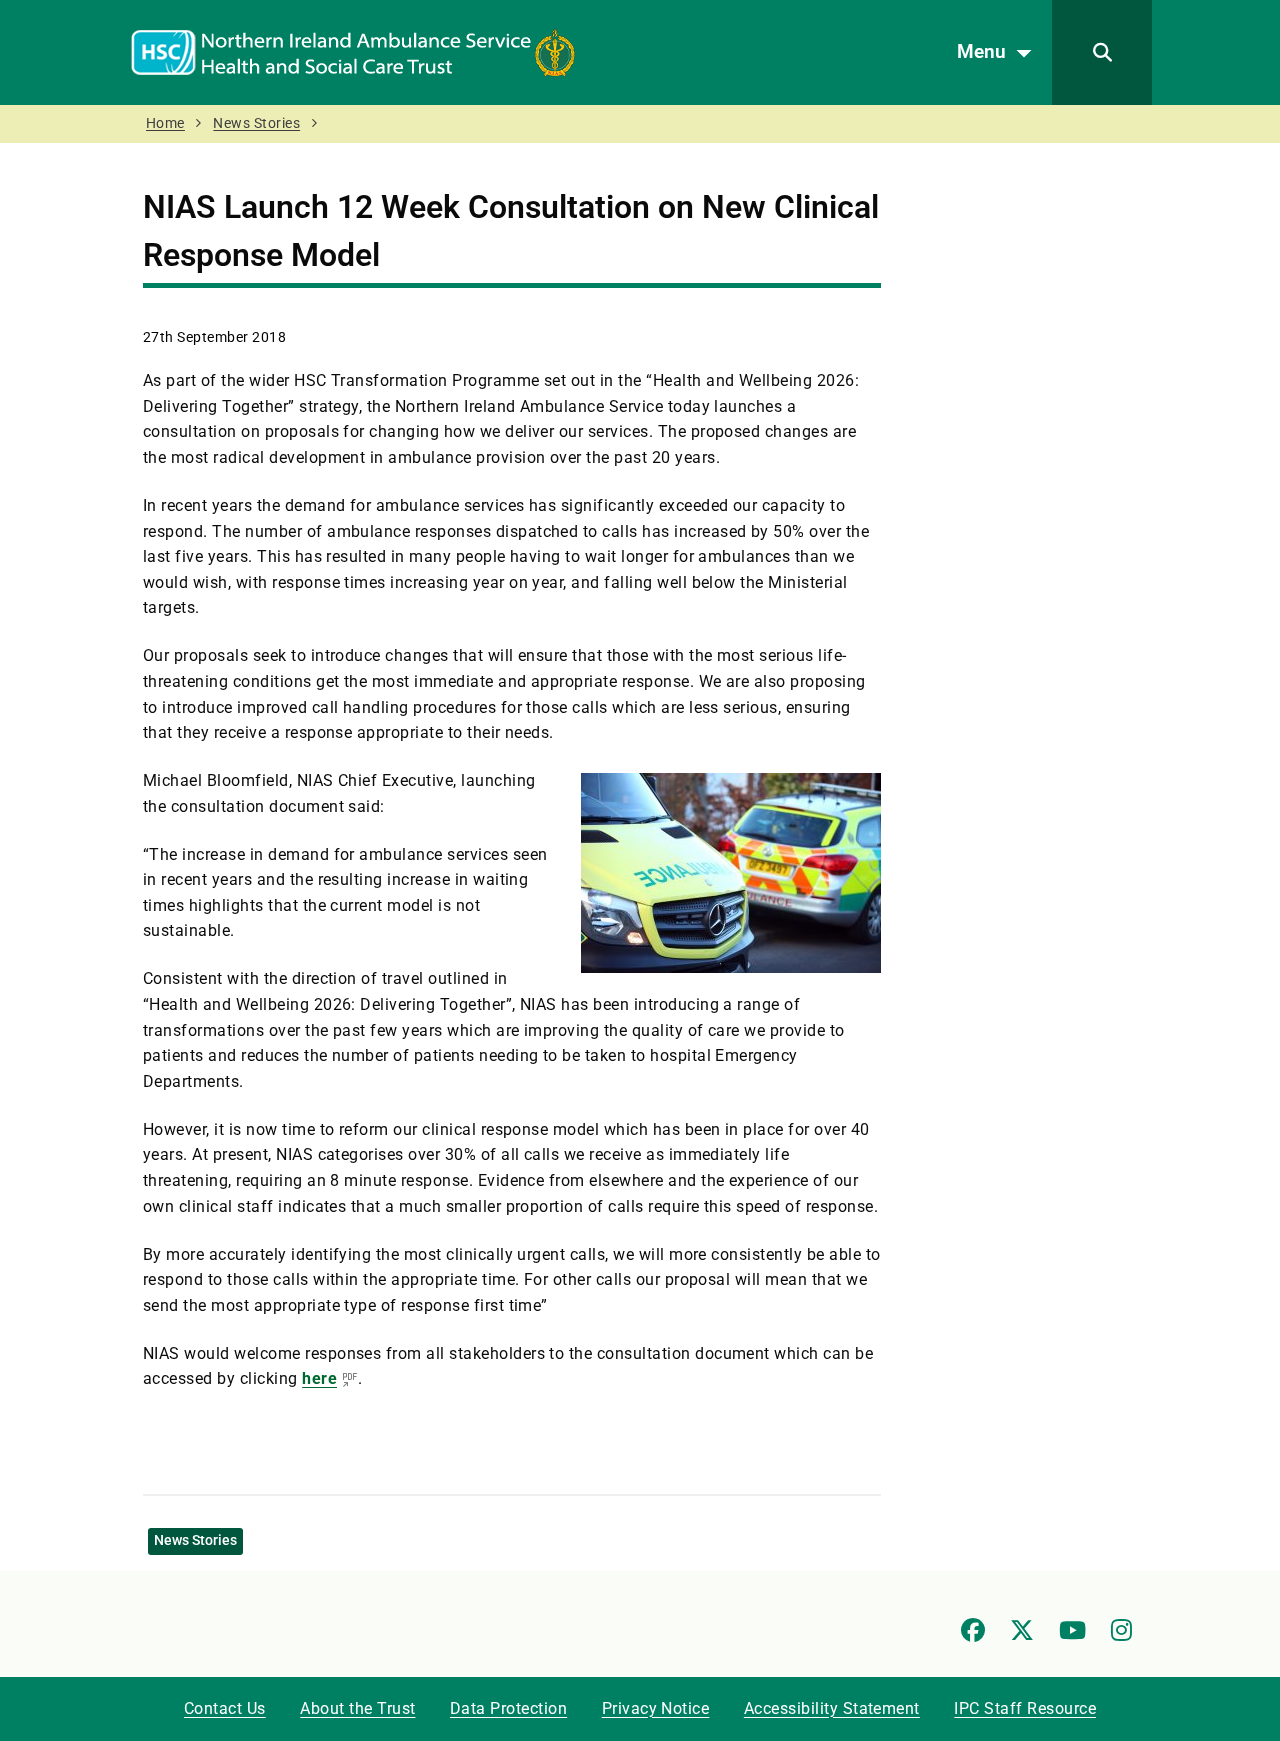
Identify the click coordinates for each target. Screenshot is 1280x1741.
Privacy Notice (656, 1708)
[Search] (1102, 52)
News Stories (256, 123)
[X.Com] (1022, 1630)
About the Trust (357, 1708)
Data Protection (508, 1708)
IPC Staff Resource (1025, 1708)
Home (165, 123)
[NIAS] (353, 51)
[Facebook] (973, 1630)
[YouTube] (1072, 1630)
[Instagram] (1121, 1630)
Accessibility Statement (832, 1708)
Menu (981, 51)
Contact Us (225, 1708)
